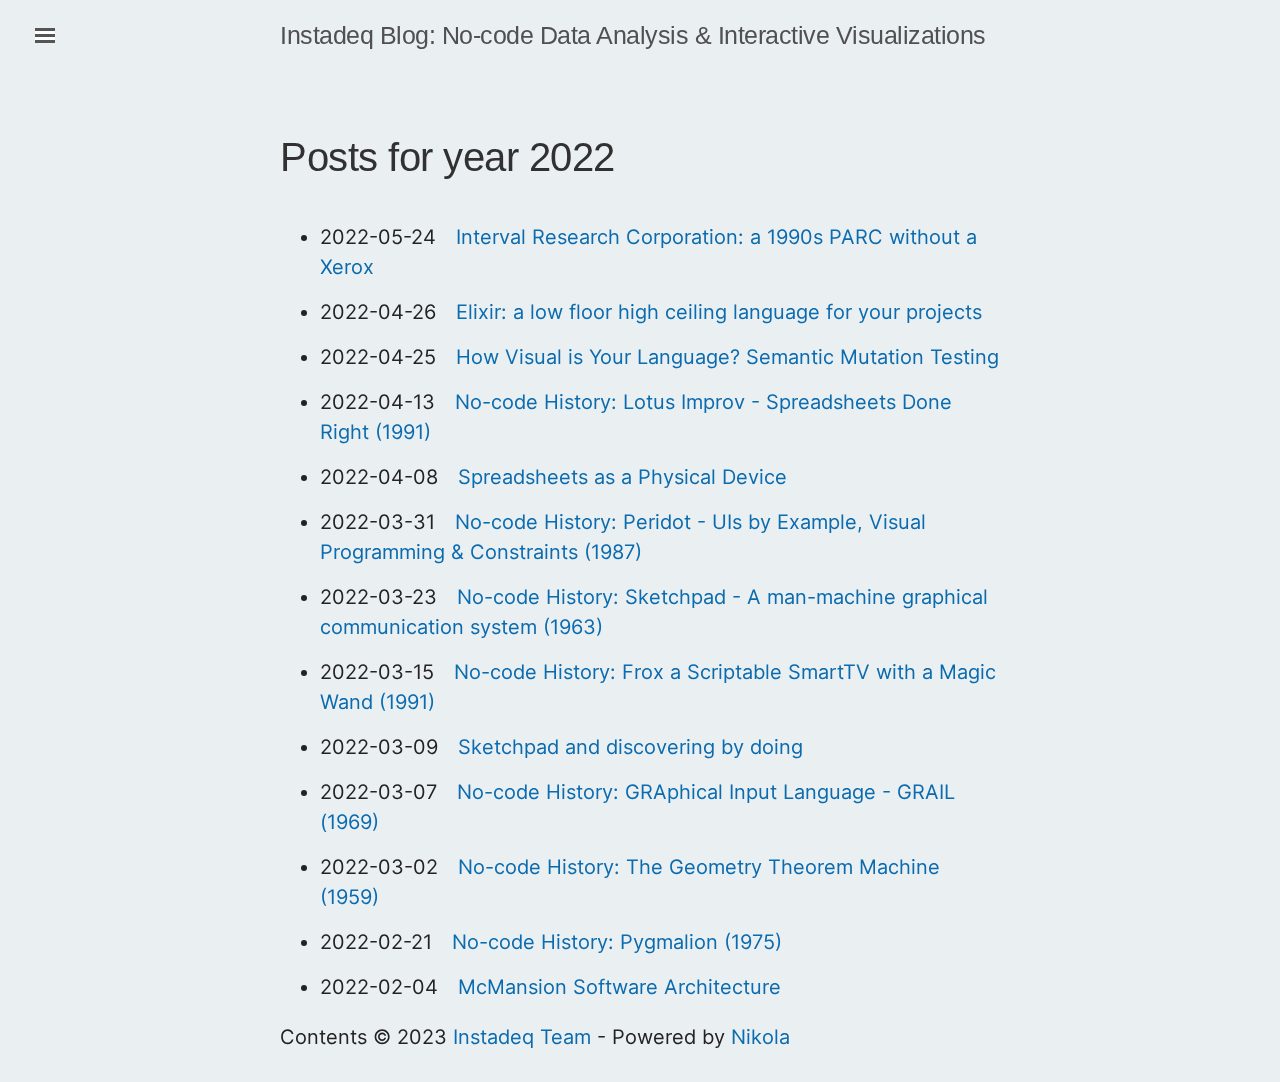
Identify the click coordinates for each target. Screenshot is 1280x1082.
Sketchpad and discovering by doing (630, 747)
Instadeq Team (522, 1037)
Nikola (760, 1037)
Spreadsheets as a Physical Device (622, 477)
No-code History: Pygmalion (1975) (617, 942)
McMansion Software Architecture (619, 987)
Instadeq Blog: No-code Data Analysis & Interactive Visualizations (633, 35)
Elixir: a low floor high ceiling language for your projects (719, 312)
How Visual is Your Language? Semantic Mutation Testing (727, 357)
